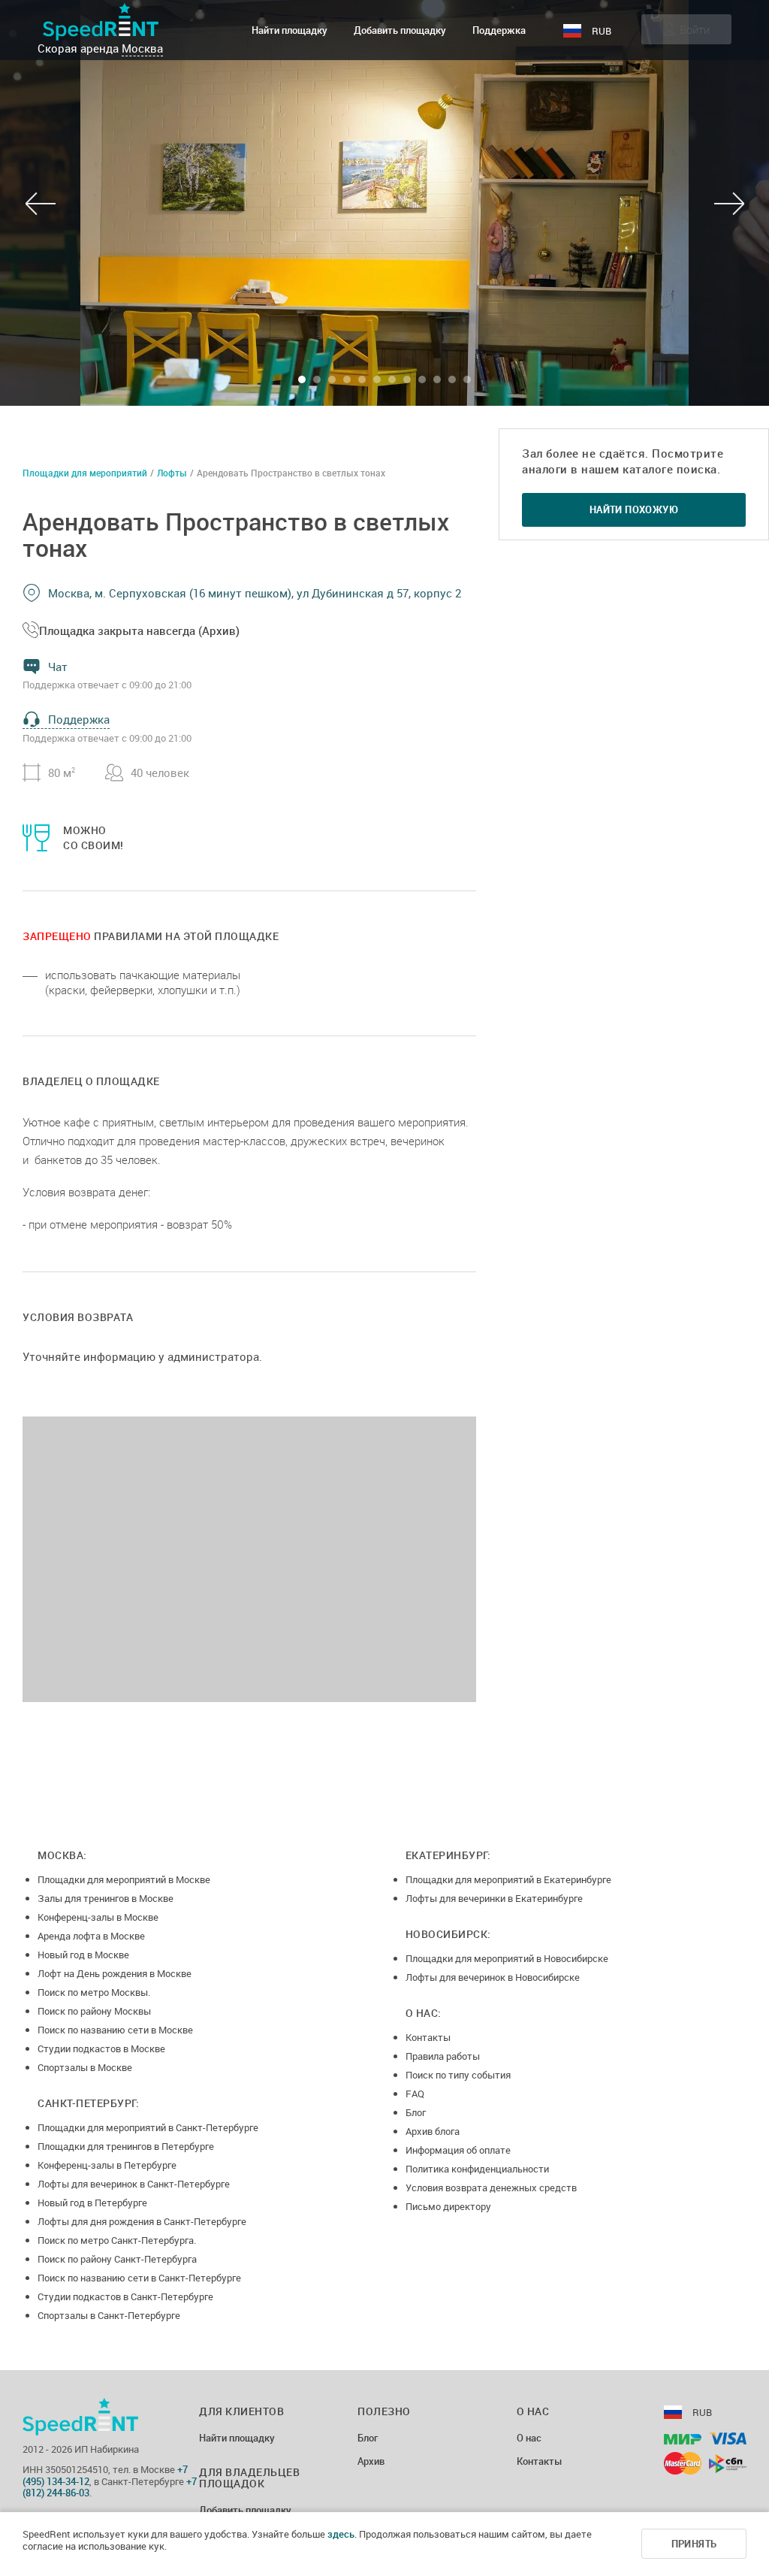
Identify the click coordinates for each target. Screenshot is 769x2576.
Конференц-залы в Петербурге (107, 2165)
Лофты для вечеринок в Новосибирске (493, 1977)
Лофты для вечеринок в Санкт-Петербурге (134, 2184)
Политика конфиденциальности (477, 2169)
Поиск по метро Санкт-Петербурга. (117, 2240)
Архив (371, 2462)
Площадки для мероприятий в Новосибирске (507, 1958)
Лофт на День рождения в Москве (115, 1973)
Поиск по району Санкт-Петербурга (117, 2259)
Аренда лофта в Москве (91, 1936)
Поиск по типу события (458, 2075)
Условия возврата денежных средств (491, 2187)
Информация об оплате (458, 2150)
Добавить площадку (400, 30)
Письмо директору (448, 2206)
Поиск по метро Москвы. (94, 1992)
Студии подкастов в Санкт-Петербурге (125, 2296)
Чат (58, 667)
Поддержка (499, 30)
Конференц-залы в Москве (98, 1917)
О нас (529, 2438)
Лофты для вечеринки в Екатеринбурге (494, 1898)
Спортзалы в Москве (85, 2067)
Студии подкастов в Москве (101, 2048)
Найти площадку (290, 30)
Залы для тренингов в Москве (106, 1898)
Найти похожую (634, 509)
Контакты (428, 2037)
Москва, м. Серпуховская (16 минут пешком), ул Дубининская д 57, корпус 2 (255, 593)
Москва (142, 48)
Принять (694, 2544)
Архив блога (433, 2131)
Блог (416, 2112)
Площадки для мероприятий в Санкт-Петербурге (148, 2127)
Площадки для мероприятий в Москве (124, 1879)
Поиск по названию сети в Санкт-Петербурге (139, 2278)
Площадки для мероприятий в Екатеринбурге (508, 1879)
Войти (695, 29)
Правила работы (443, 2056)
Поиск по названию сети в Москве (115, 2030)
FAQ (415, 2094)
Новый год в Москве (83, 1955)
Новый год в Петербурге (92, 2203)
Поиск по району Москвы (94, 2011)
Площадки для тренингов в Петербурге (126, 2146)
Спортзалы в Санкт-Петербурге (109, 2315)
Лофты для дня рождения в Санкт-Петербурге (142, 2221)
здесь (341, 2534)
